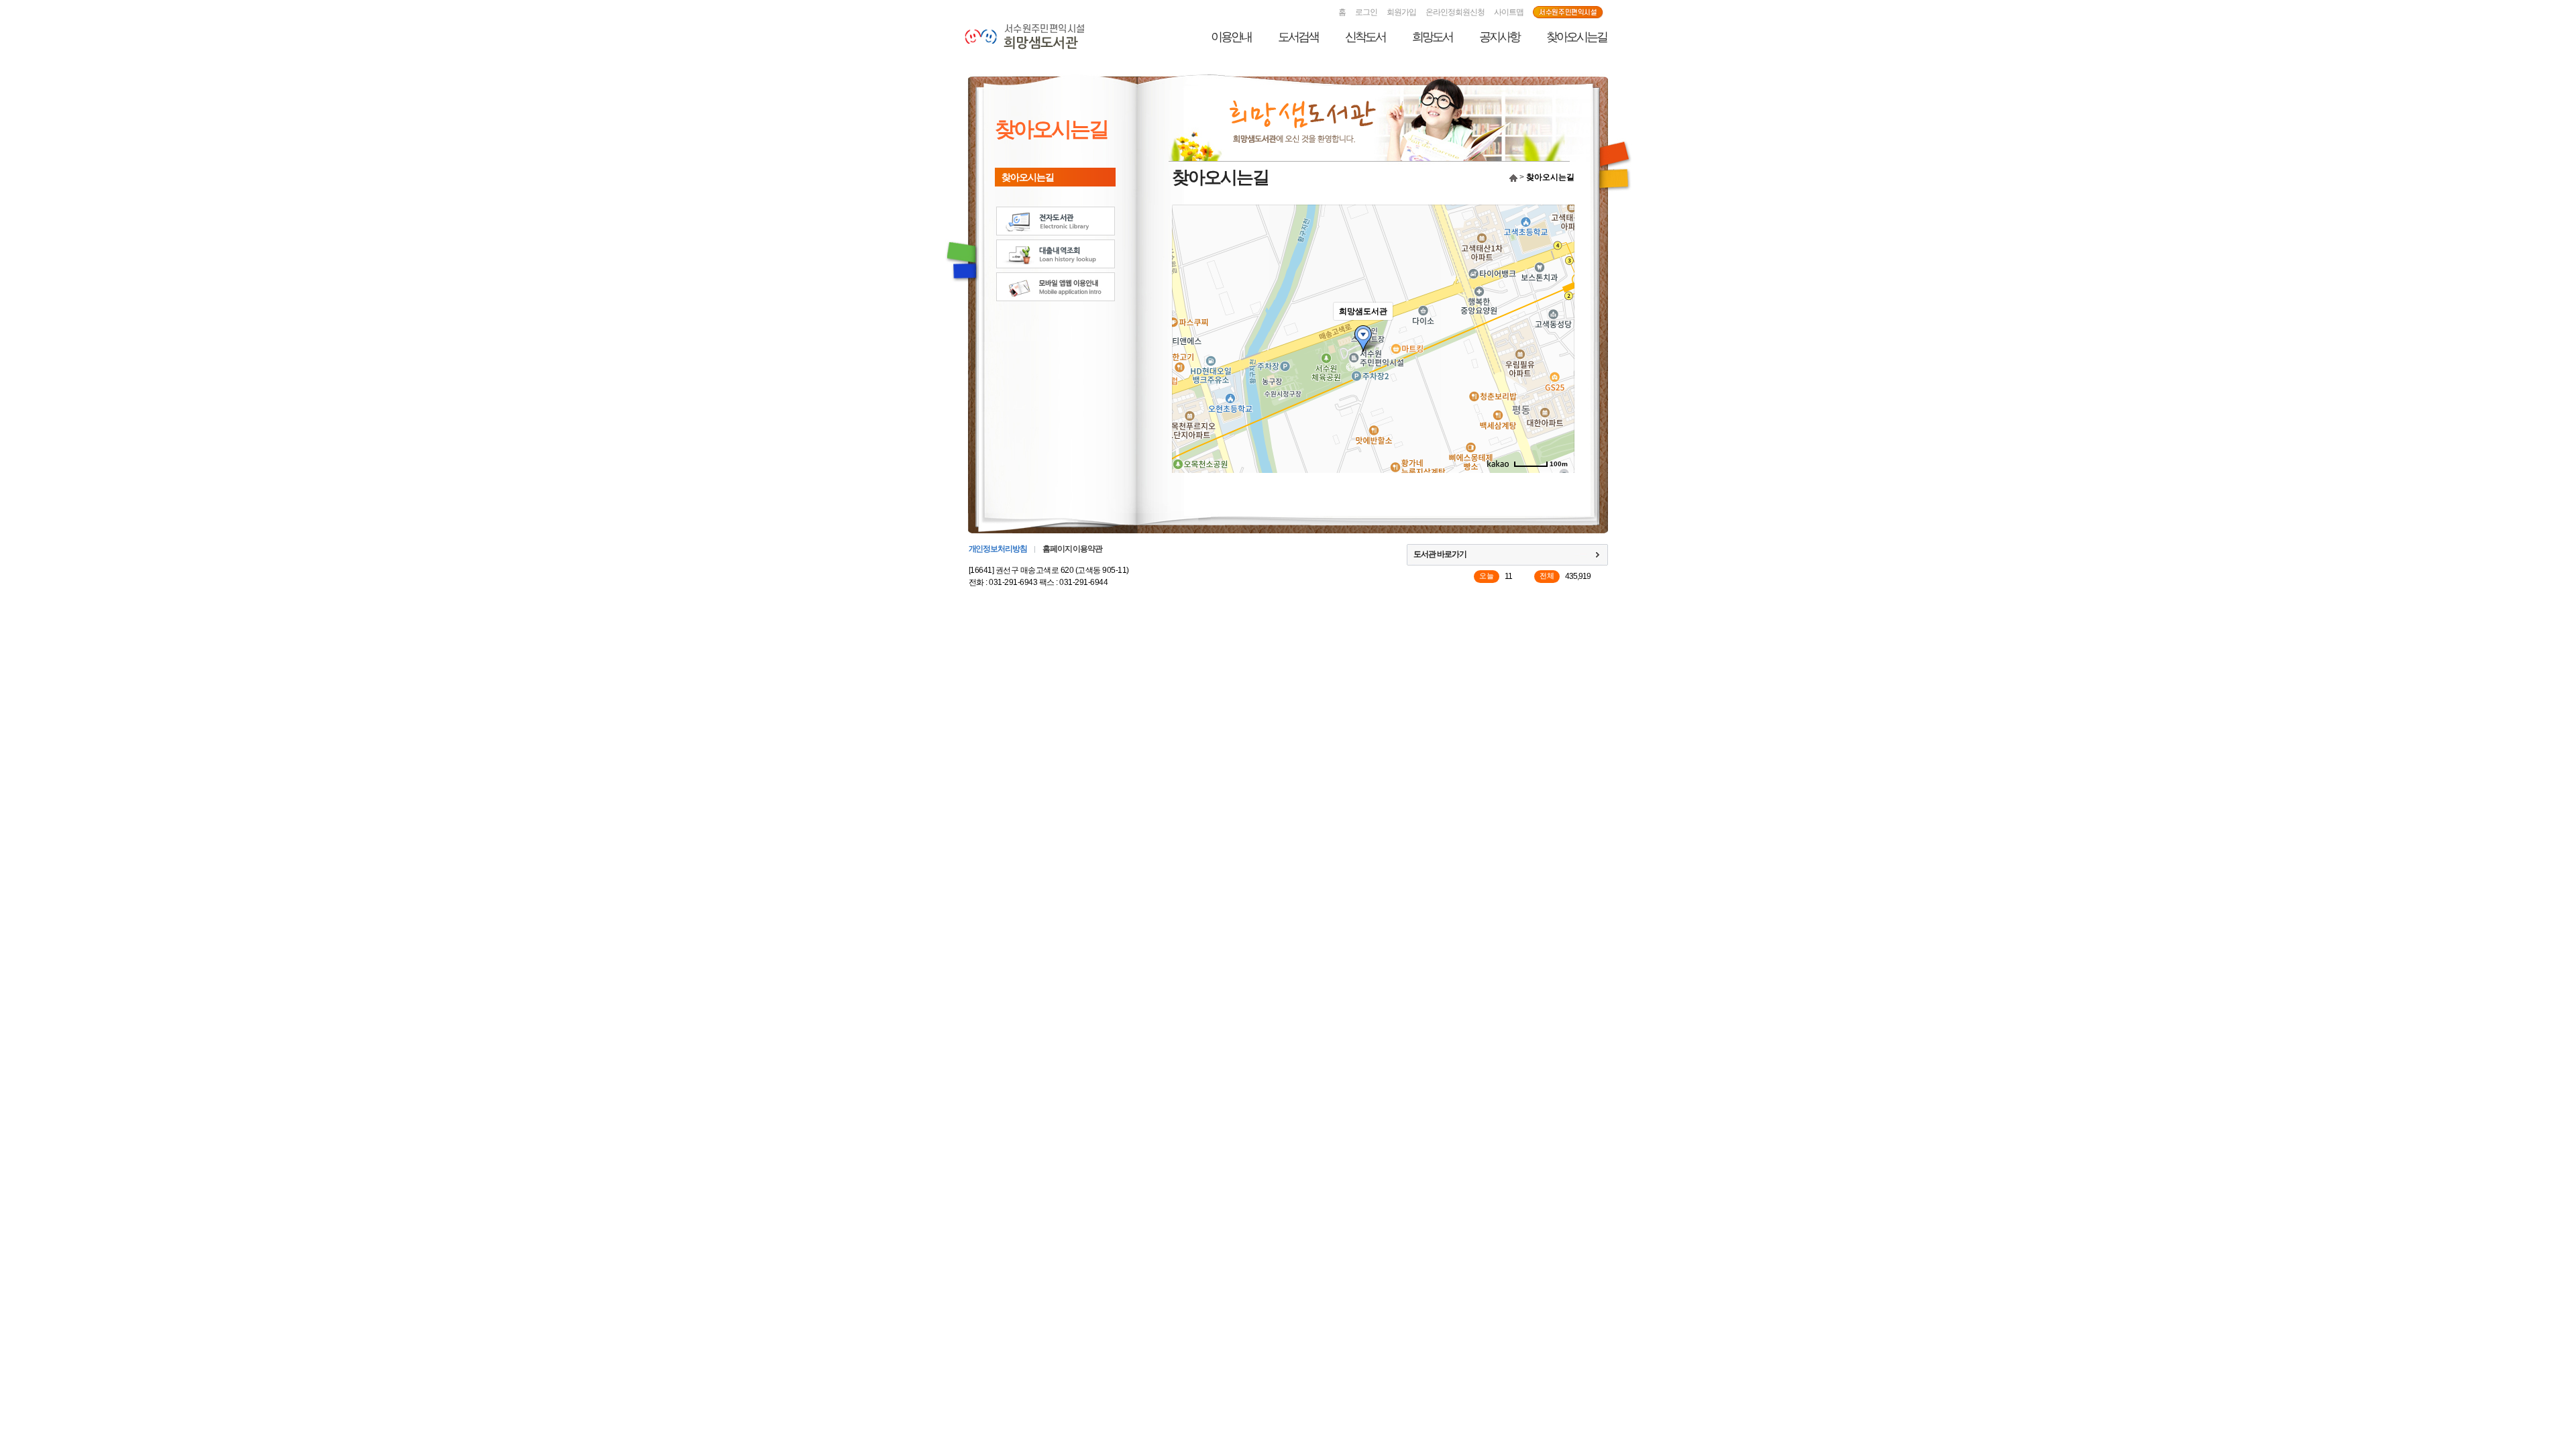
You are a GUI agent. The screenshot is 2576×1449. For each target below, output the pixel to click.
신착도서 (1365, 37)
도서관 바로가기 (1440, 554)
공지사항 (1499, 37)
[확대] (1558, 315)
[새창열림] (1568, 13)
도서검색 (1298, 37)
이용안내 (1231, 37)
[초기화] (1558, 362)
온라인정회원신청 (1455, 12)
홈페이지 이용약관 (1072, 549)
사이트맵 (1509, 12)
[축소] (1558, 337)
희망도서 (1432, 37)
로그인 (1366, 12)
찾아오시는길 (1576, 37)
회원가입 (1401, 12)
